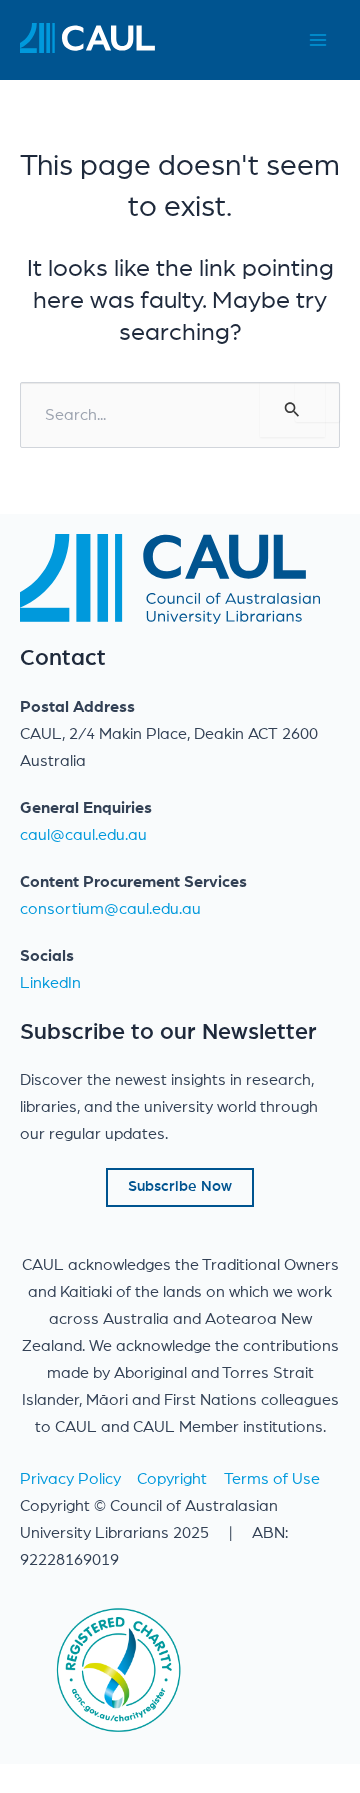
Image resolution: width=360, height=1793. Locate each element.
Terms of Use (272, 1479)
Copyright (172, 1479)
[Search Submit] (292, 409)
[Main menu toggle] (317, 40)
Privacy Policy (70, 1479)
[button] (180, 1187)
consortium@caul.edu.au (110, 909)
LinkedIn (50, 983)
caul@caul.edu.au (83, 835)
